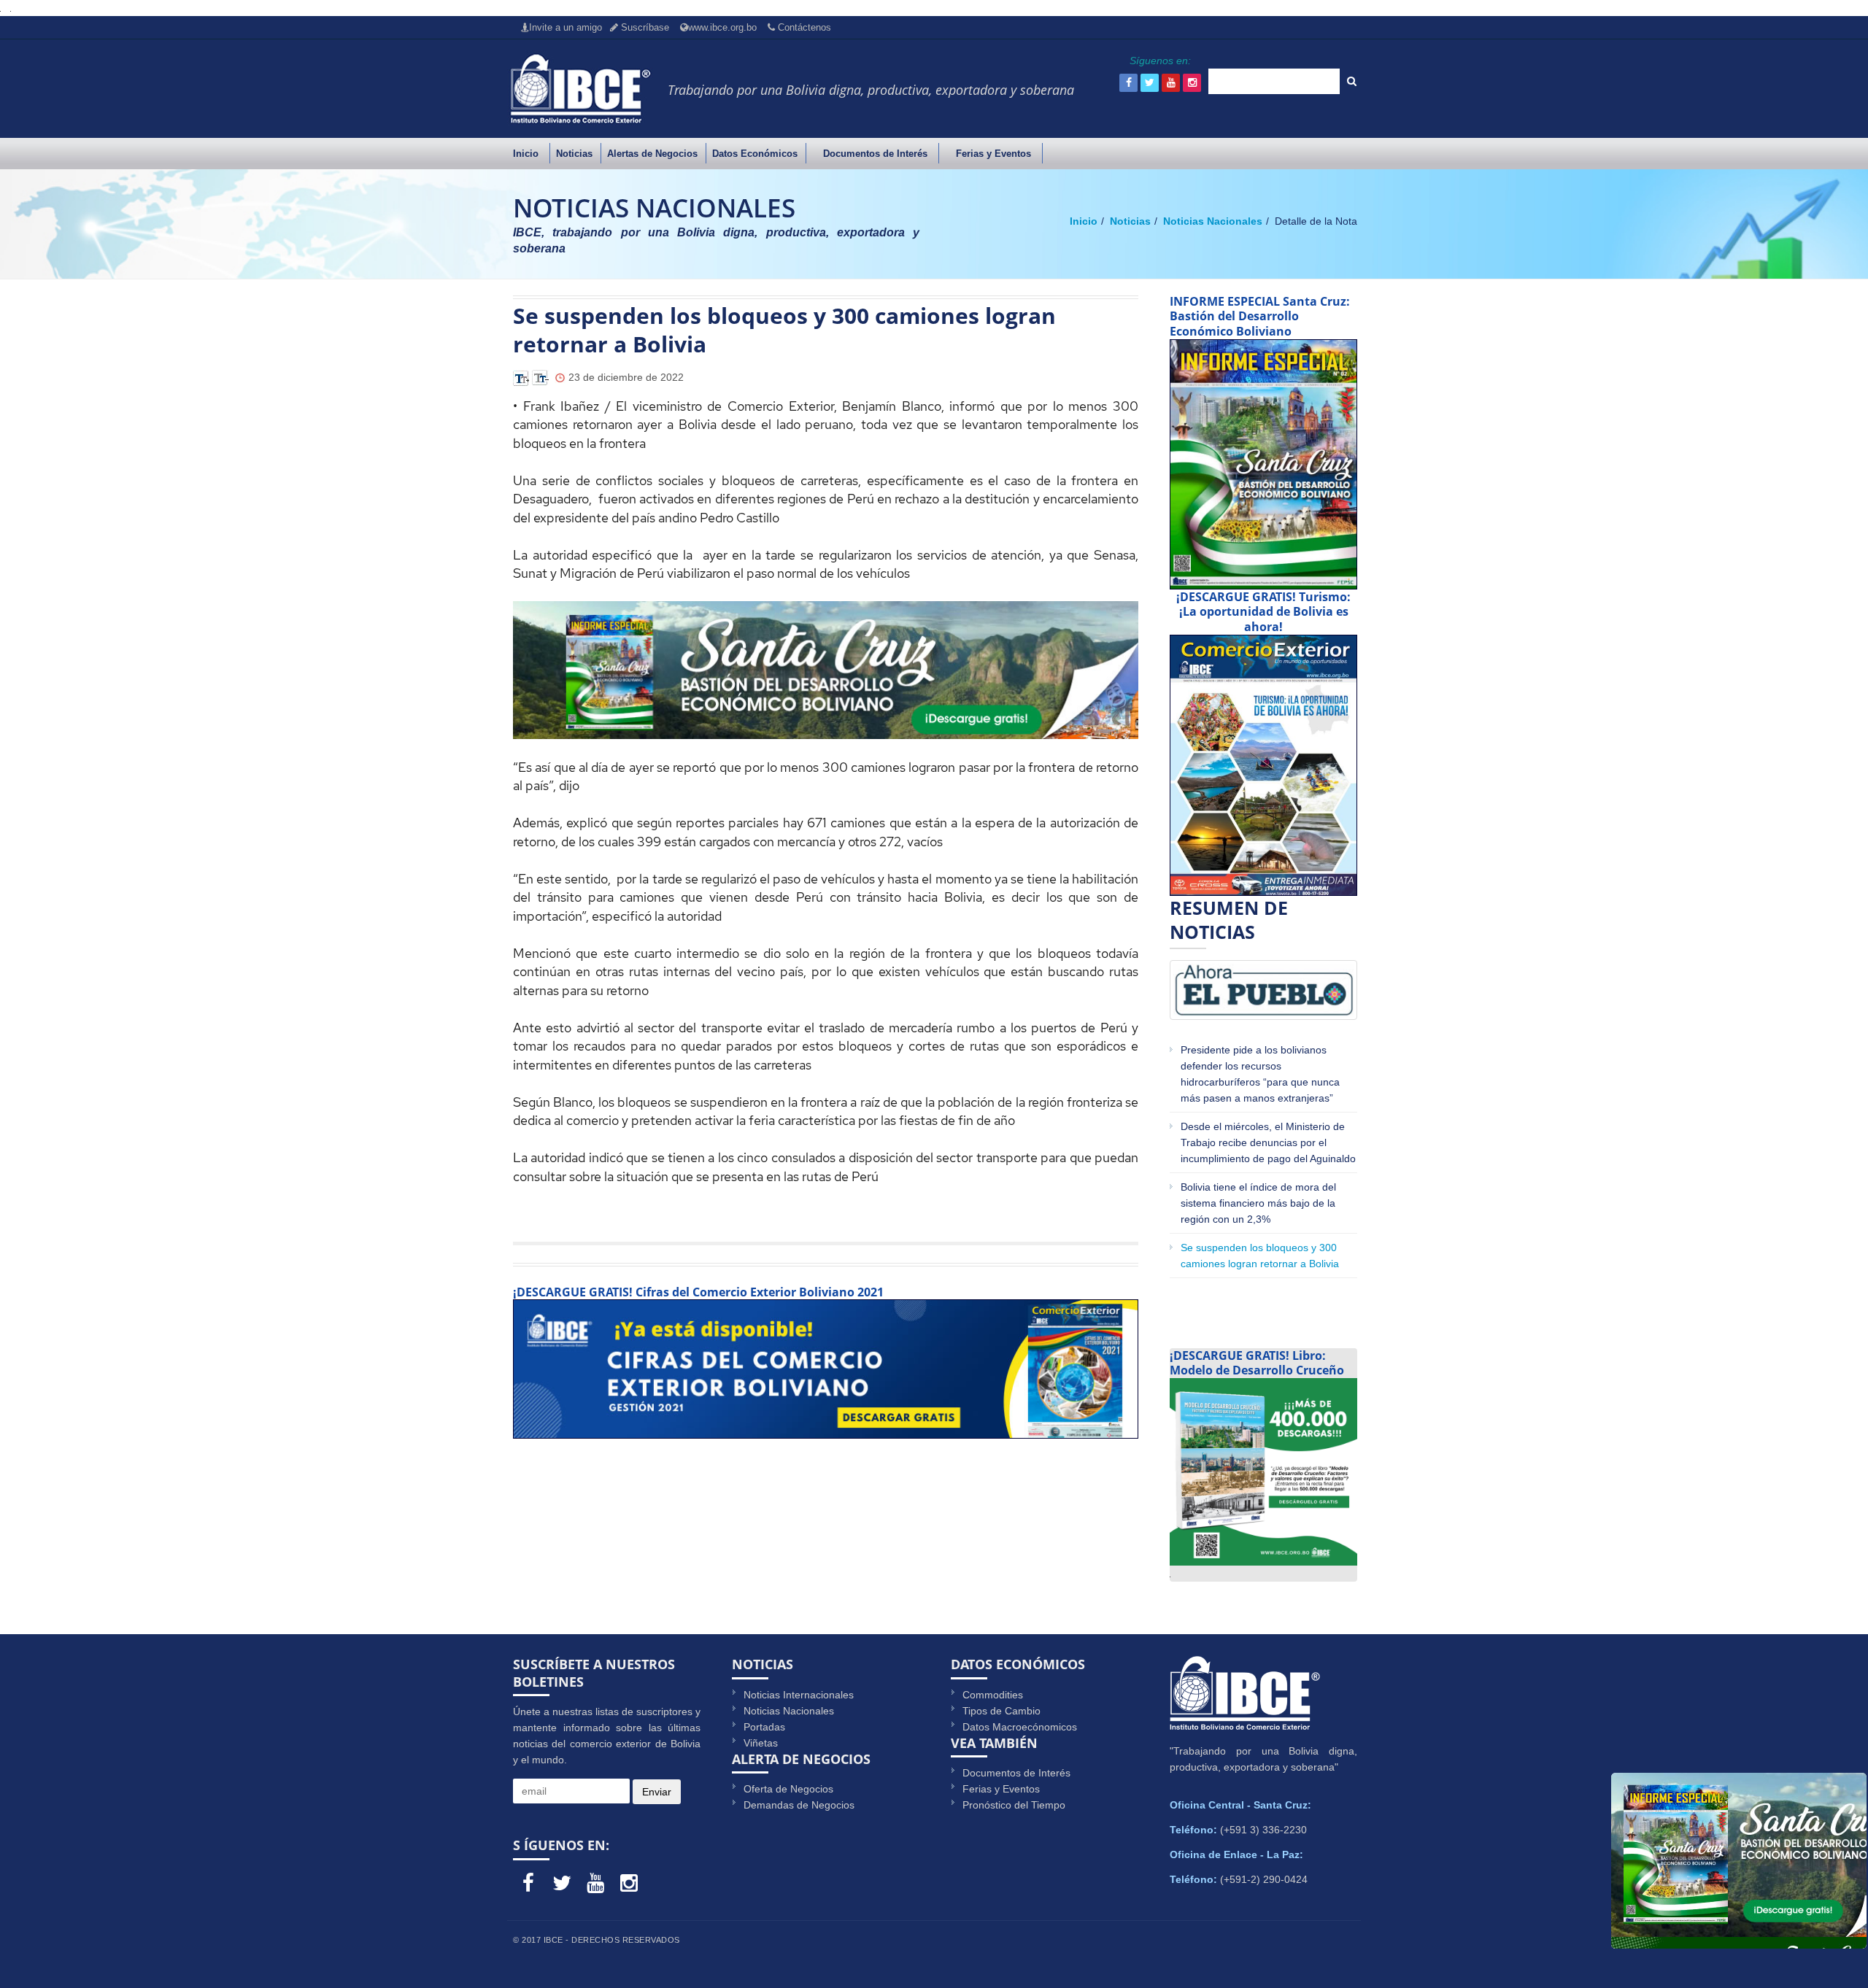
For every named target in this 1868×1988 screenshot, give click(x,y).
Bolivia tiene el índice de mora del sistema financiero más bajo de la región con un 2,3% (1258, 1203)
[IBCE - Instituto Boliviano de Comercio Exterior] (580, 88)
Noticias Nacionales (1211, 221)
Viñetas (761, 1743)
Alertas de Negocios (652, 154)
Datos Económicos (755, 154)
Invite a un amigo (566, 27)
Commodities (993, 1695)
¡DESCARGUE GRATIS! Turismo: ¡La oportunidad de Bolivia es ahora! (1263, 612)
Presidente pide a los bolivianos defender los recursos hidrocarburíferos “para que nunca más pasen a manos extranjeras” (1261, 1074)
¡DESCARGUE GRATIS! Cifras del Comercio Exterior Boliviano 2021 (698, 1292)
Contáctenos (803, 27)
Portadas (764, 1727)
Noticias (574, 154)
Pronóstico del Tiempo (1014, 1805)
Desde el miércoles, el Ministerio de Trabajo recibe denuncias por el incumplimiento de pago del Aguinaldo (1268, 1142)
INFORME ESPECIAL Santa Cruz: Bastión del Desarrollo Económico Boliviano (1260, 317)
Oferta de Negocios (788, 1789)
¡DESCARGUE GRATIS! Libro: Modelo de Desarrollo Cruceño (1257, 1363)
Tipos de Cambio (1001, 1711)
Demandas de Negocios (799, 1805)
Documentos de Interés (875, 154)
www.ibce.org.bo (722, 27)
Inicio (526, 154)
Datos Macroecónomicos (1020, 1727)
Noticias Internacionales (799, 1695)
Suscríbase (644, 27)
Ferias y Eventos (993, 154)
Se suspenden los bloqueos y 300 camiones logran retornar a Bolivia (1260, 1256)
